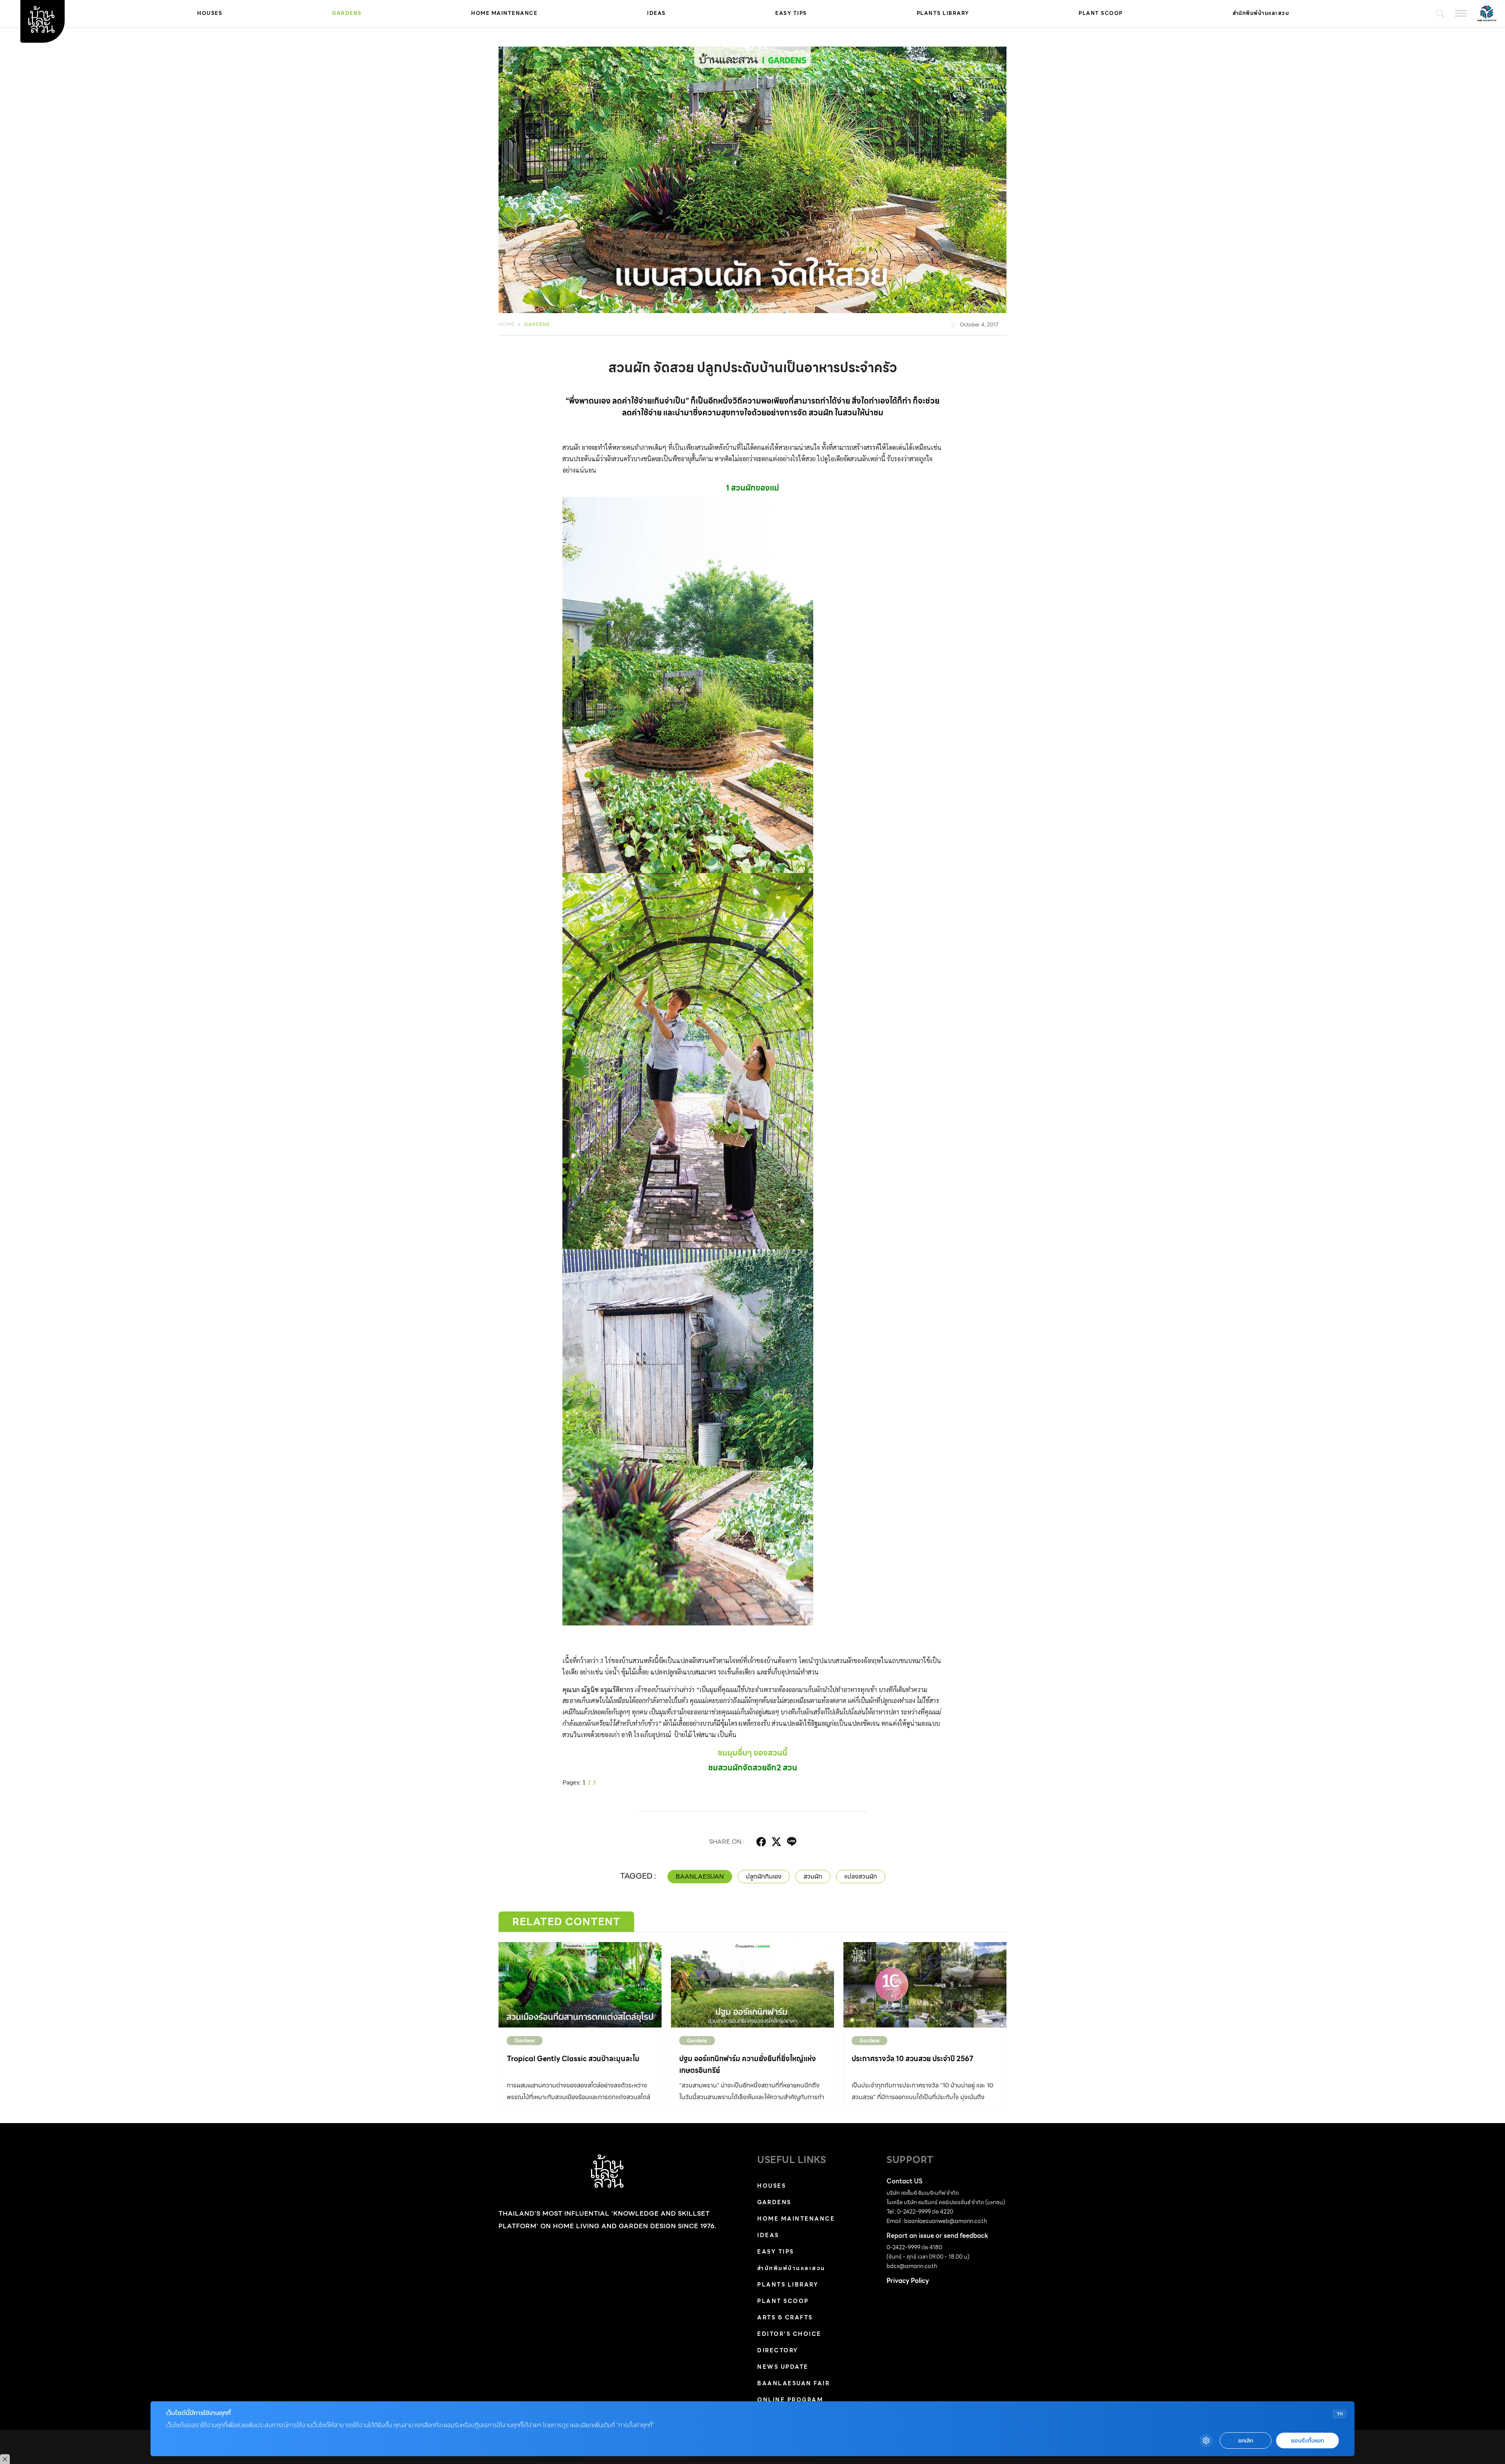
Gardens (347, 13)
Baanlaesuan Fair (793, 2383)
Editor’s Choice (789, 2334)
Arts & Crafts (785, 2317)
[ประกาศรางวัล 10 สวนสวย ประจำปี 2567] (925, 1985)
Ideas (656, 13)
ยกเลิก (1246, 2441)
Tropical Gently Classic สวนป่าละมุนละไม (573, 2059)
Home (507, 324)
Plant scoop (1101, 13)
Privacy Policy (908, 2281)
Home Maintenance (504, 13)
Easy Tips (791, 13)
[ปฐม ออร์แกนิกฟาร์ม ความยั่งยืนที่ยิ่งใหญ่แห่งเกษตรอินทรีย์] (752, 1985)
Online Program (790, 2400)
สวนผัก (813, 1876)
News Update (783, 2367)
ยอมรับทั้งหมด (1307, 2441)
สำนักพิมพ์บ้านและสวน (1261, 13)
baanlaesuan (700, 1876)
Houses (210, 13)
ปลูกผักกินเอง (764, 1876)
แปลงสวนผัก (861, 1876)
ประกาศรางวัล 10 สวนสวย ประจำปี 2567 (912, 2059)
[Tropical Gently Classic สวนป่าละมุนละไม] (580, 1985)
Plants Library (943, 13)
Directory (778, 2350)
